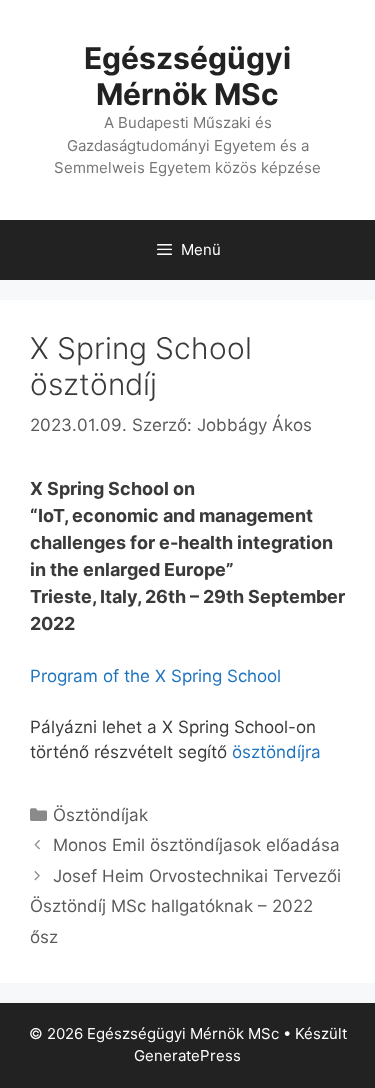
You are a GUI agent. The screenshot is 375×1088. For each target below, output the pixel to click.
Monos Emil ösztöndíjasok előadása (196, 845)
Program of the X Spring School (155, 676)
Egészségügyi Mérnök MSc (187, 76)
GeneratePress (187, 1055)
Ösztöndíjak (100, 815)
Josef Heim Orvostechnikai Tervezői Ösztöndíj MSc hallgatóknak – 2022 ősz (185, 906)
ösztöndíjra (276, 752)
